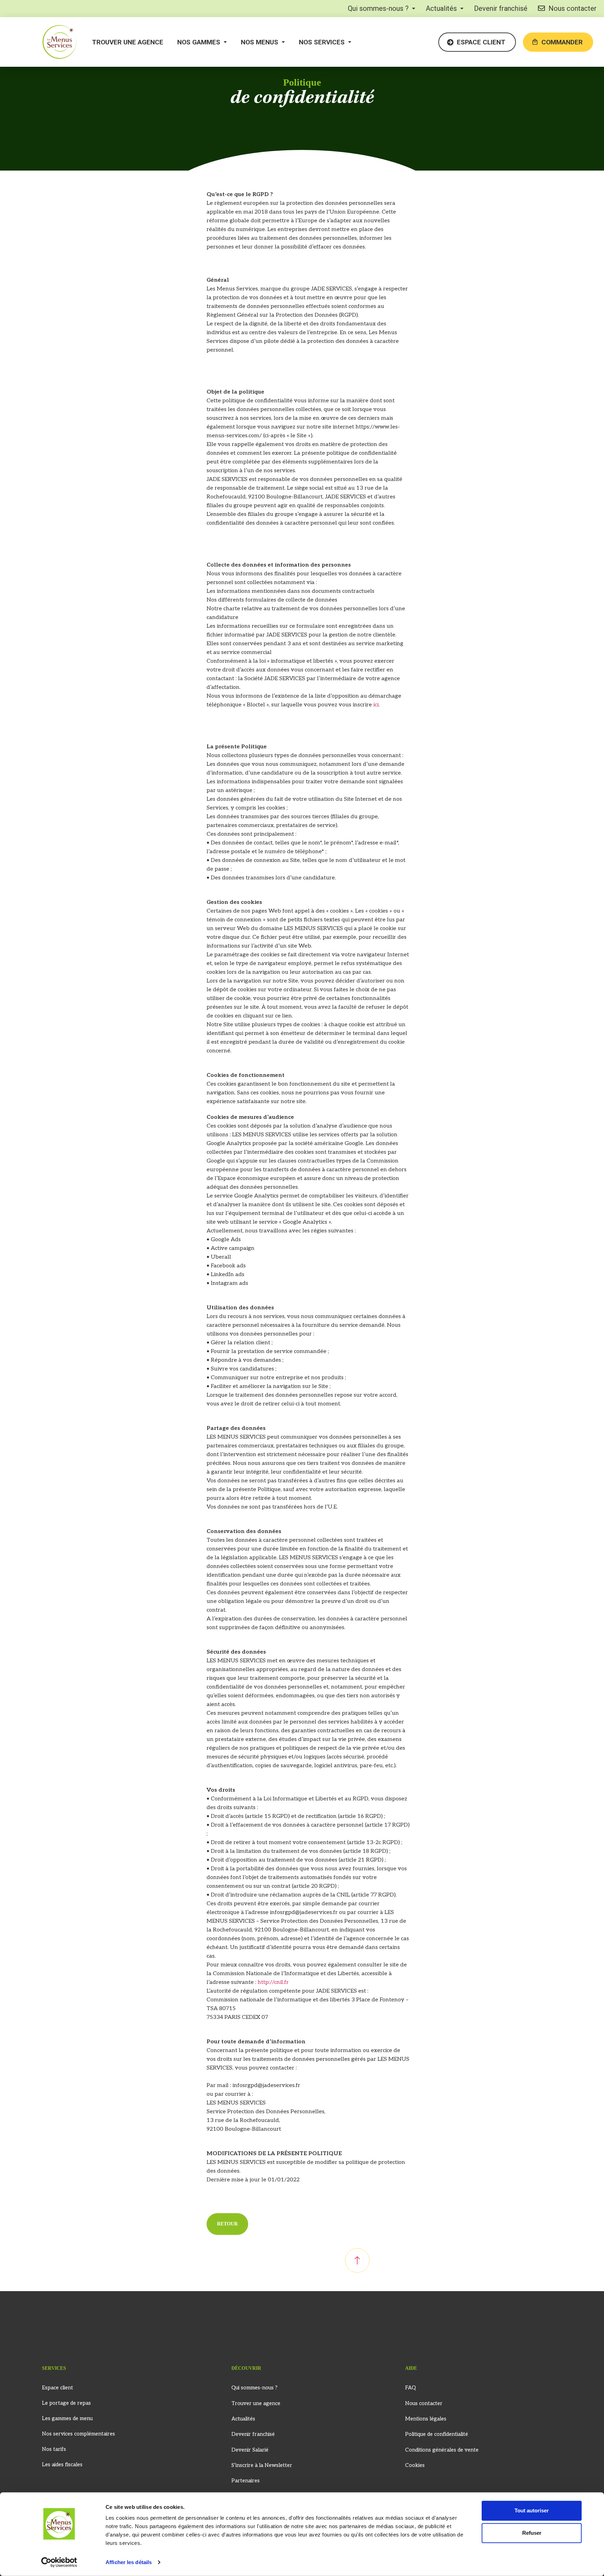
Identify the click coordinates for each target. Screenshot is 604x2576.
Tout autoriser (532, 2510)
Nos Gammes (199, 42)
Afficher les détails (129, 2562)
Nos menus (260, 42)
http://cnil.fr (273, 1982)
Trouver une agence (128, 42)
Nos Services (322, 42)
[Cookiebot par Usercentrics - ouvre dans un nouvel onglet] (59, 2562)
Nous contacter (573, 8)
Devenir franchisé (501, 8)
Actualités (441, 8)
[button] (382, 8)
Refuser (532, 2533)
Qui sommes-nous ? (378, 8)
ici (376, 705)
